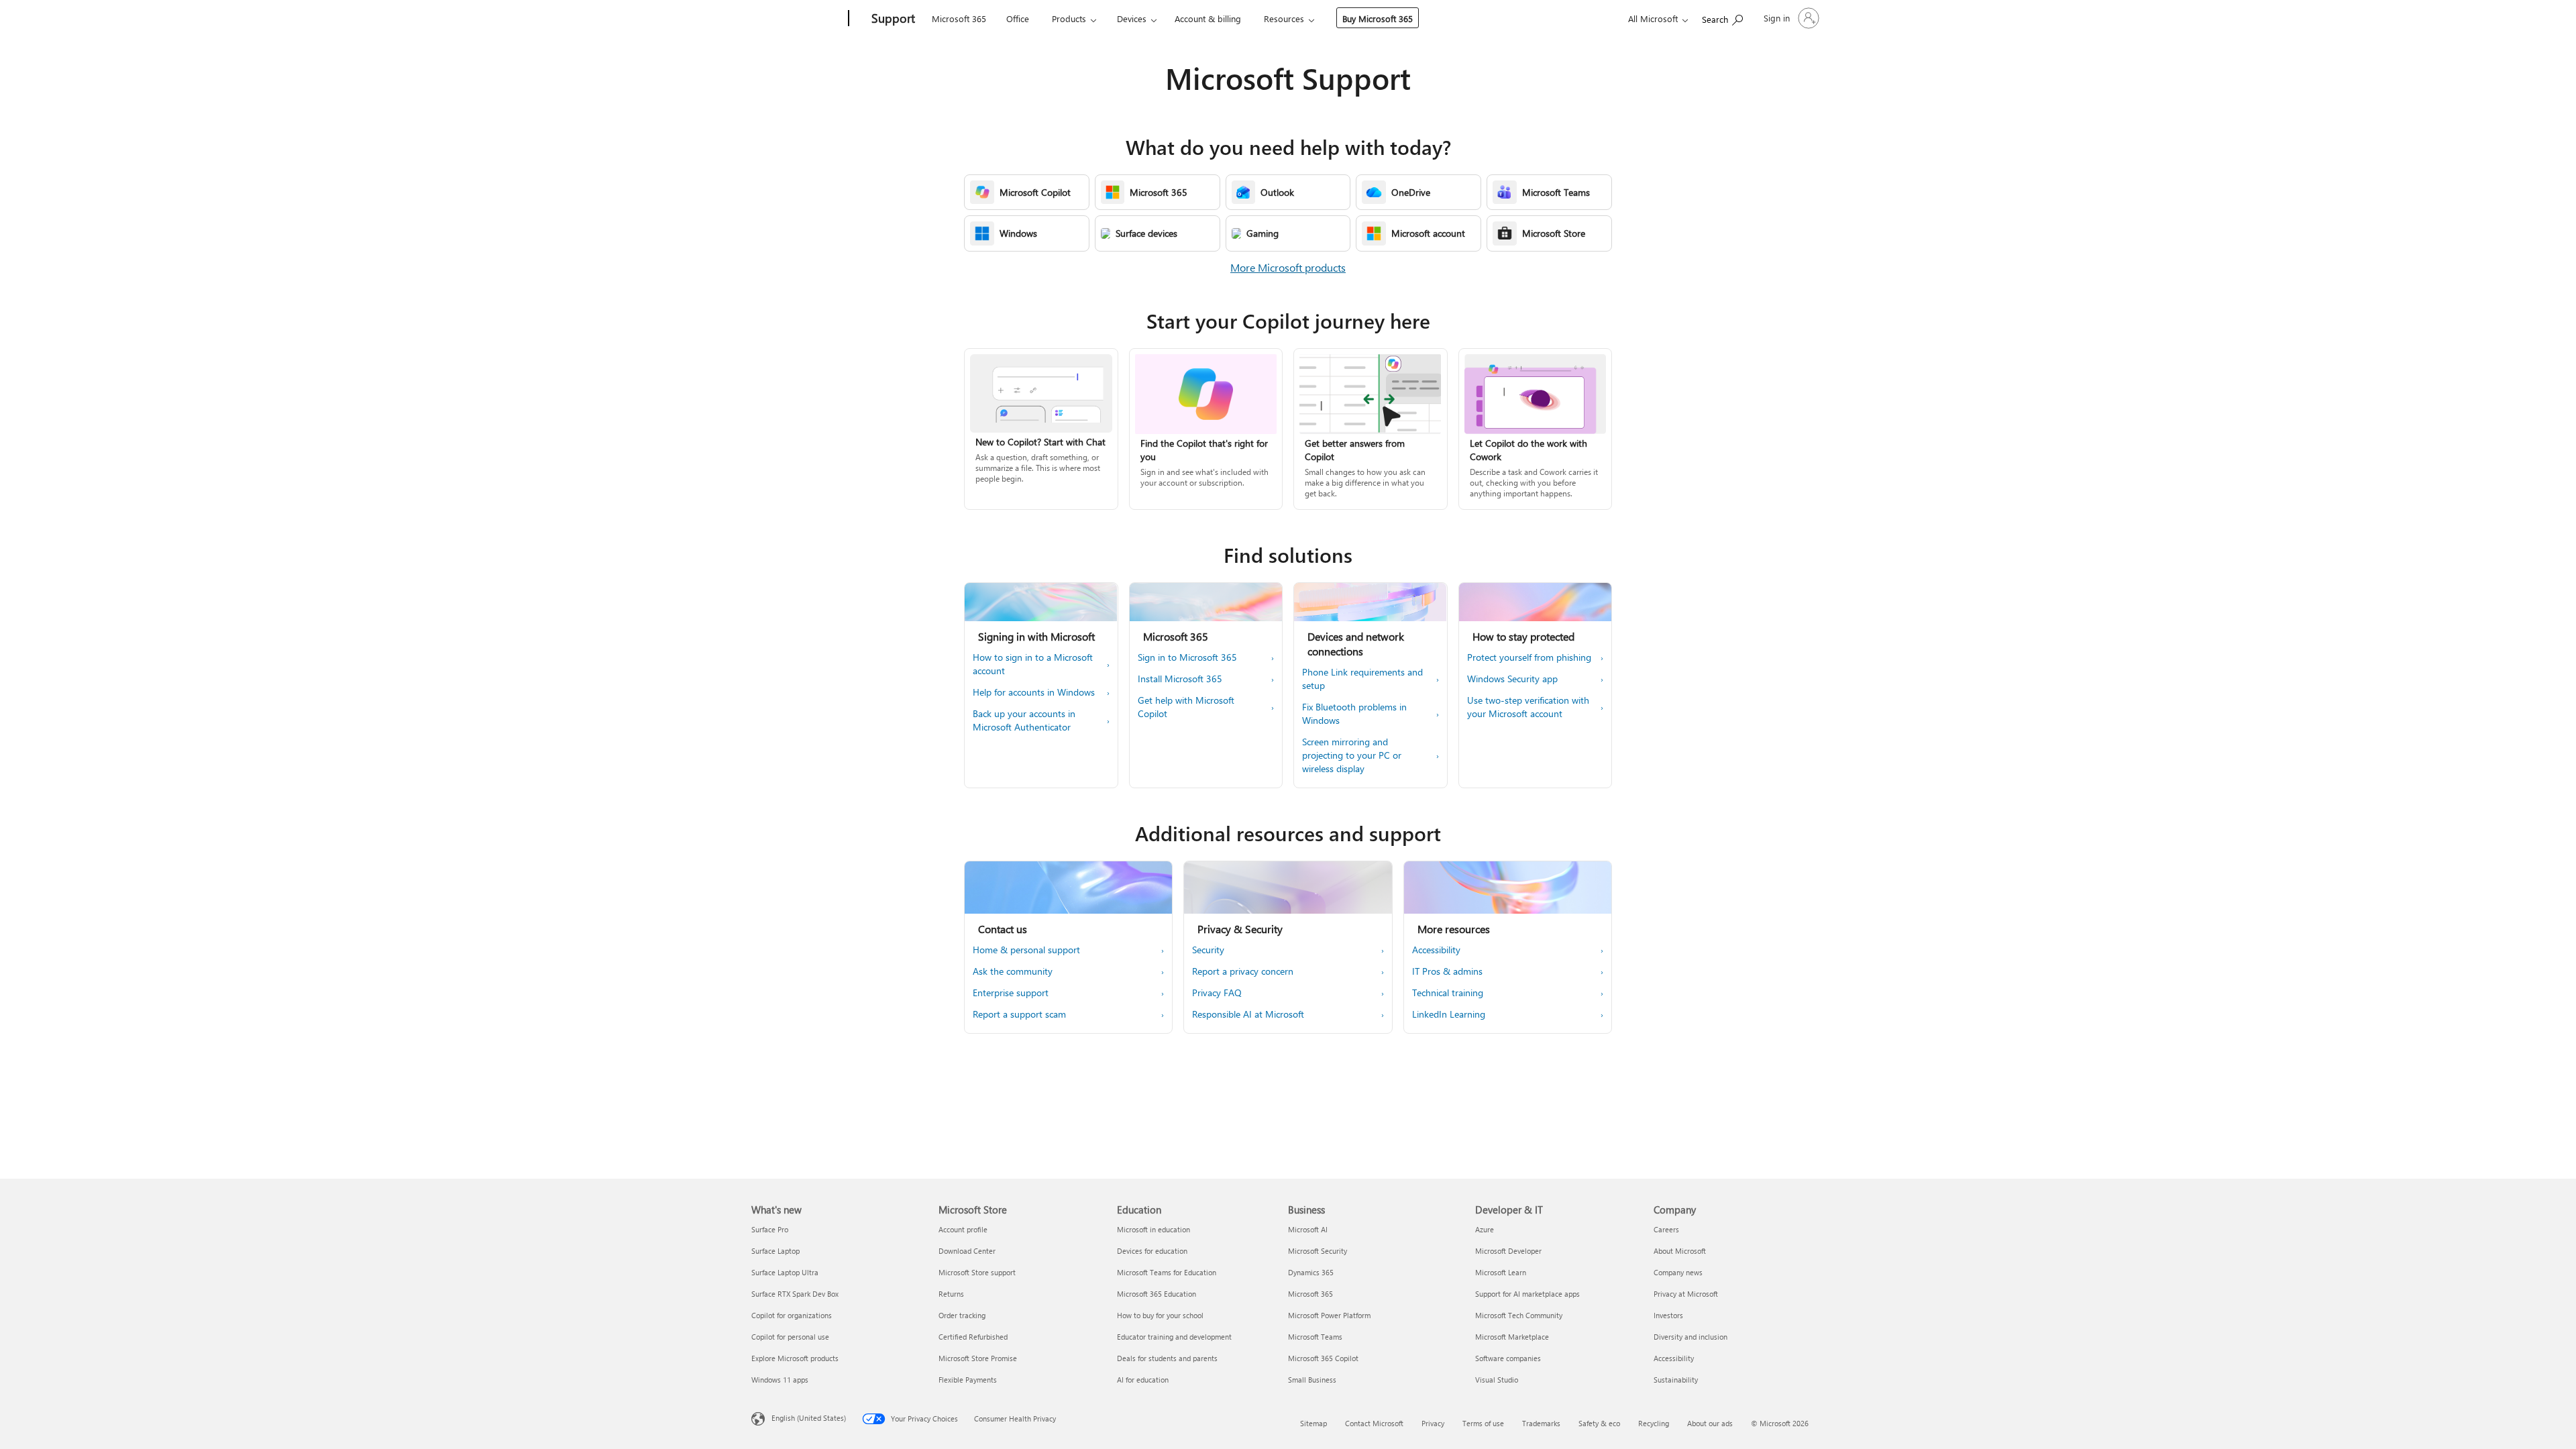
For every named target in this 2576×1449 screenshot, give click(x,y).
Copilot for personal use (790, 1337)
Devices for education (1152, 1251)
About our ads (1710, 1423)
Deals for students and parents (1167, 1358)
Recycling (1654, 1423)
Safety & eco (1599, 1423)
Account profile (963, 1229)
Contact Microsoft (1374, 1423)
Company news (1678, 1272)
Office (1018, 18)
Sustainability (1676, 1380)
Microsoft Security (1318, 1251)
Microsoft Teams (1315, 1337)
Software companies (1508, 1358)
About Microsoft (1680, 1251)
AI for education (1143, 1380)
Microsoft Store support (977, 1272)
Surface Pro (770, 1229)
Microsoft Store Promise (978, 1358)
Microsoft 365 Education (1157, 1294)
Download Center (967, 1251)
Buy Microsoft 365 (1378, 18)
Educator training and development (1174, 1337)
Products (1069, 18)
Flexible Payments (968, 1380)
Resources (1284, 18)
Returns (951, 1294)
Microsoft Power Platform (1329, 1315)
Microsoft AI (1308, 1229)
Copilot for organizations (792, 1315)
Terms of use (1483, 1423)
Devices (1132, 18)
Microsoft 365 (959, 18)
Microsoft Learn (1501, 1272)
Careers (1666, 1229)
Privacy (1433, 1423)
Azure (1485, 1229)
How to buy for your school (1160, 1315)
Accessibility (1674, 1358)
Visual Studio (1497, 1380)
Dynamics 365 (1311, 1272)
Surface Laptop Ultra (785, 1272)
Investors (1668, 1315)
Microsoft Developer (1508, 1251)
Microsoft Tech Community (1519, 1315)
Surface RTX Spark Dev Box (795, 1294)
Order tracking (962, 1315)
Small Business (1312, 1380)
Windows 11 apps (780, 1380)
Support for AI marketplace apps (1527, 1294)
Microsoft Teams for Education (1167, 1272)
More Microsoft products (1288, 267)
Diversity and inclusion (1690, 1337)
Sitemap (1313, 1423)
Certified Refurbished (973, 1337)
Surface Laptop (775, 1251)
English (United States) (809, 1418)
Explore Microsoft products (795, 1358)
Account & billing (1208, 18)
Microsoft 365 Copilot (1323, 1358)
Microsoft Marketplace (1512, 1337)
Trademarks (1541, 1423)
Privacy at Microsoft (1686, 1294)
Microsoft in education (1153, 1229)
